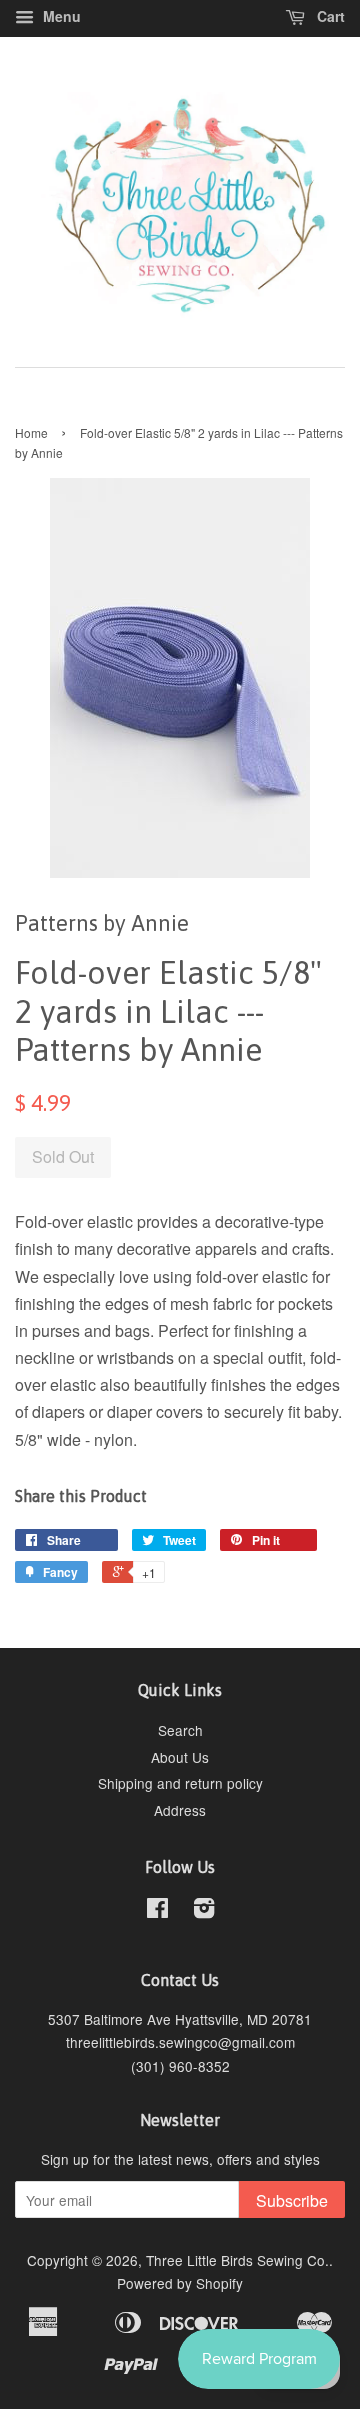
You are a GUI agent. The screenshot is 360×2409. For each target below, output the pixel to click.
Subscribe (292, 2200)
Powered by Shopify (180, 2283)
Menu (60, 16)
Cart (329, 16)
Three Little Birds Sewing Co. (237, 2260)
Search (180, 1730)
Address (180, 1810)
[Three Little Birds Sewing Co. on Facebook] (157, 1911)
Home (31, 432)
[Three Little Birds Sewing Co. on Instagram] (204, 1911)
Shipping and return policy (180, 1783)
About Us (180, 1757)
